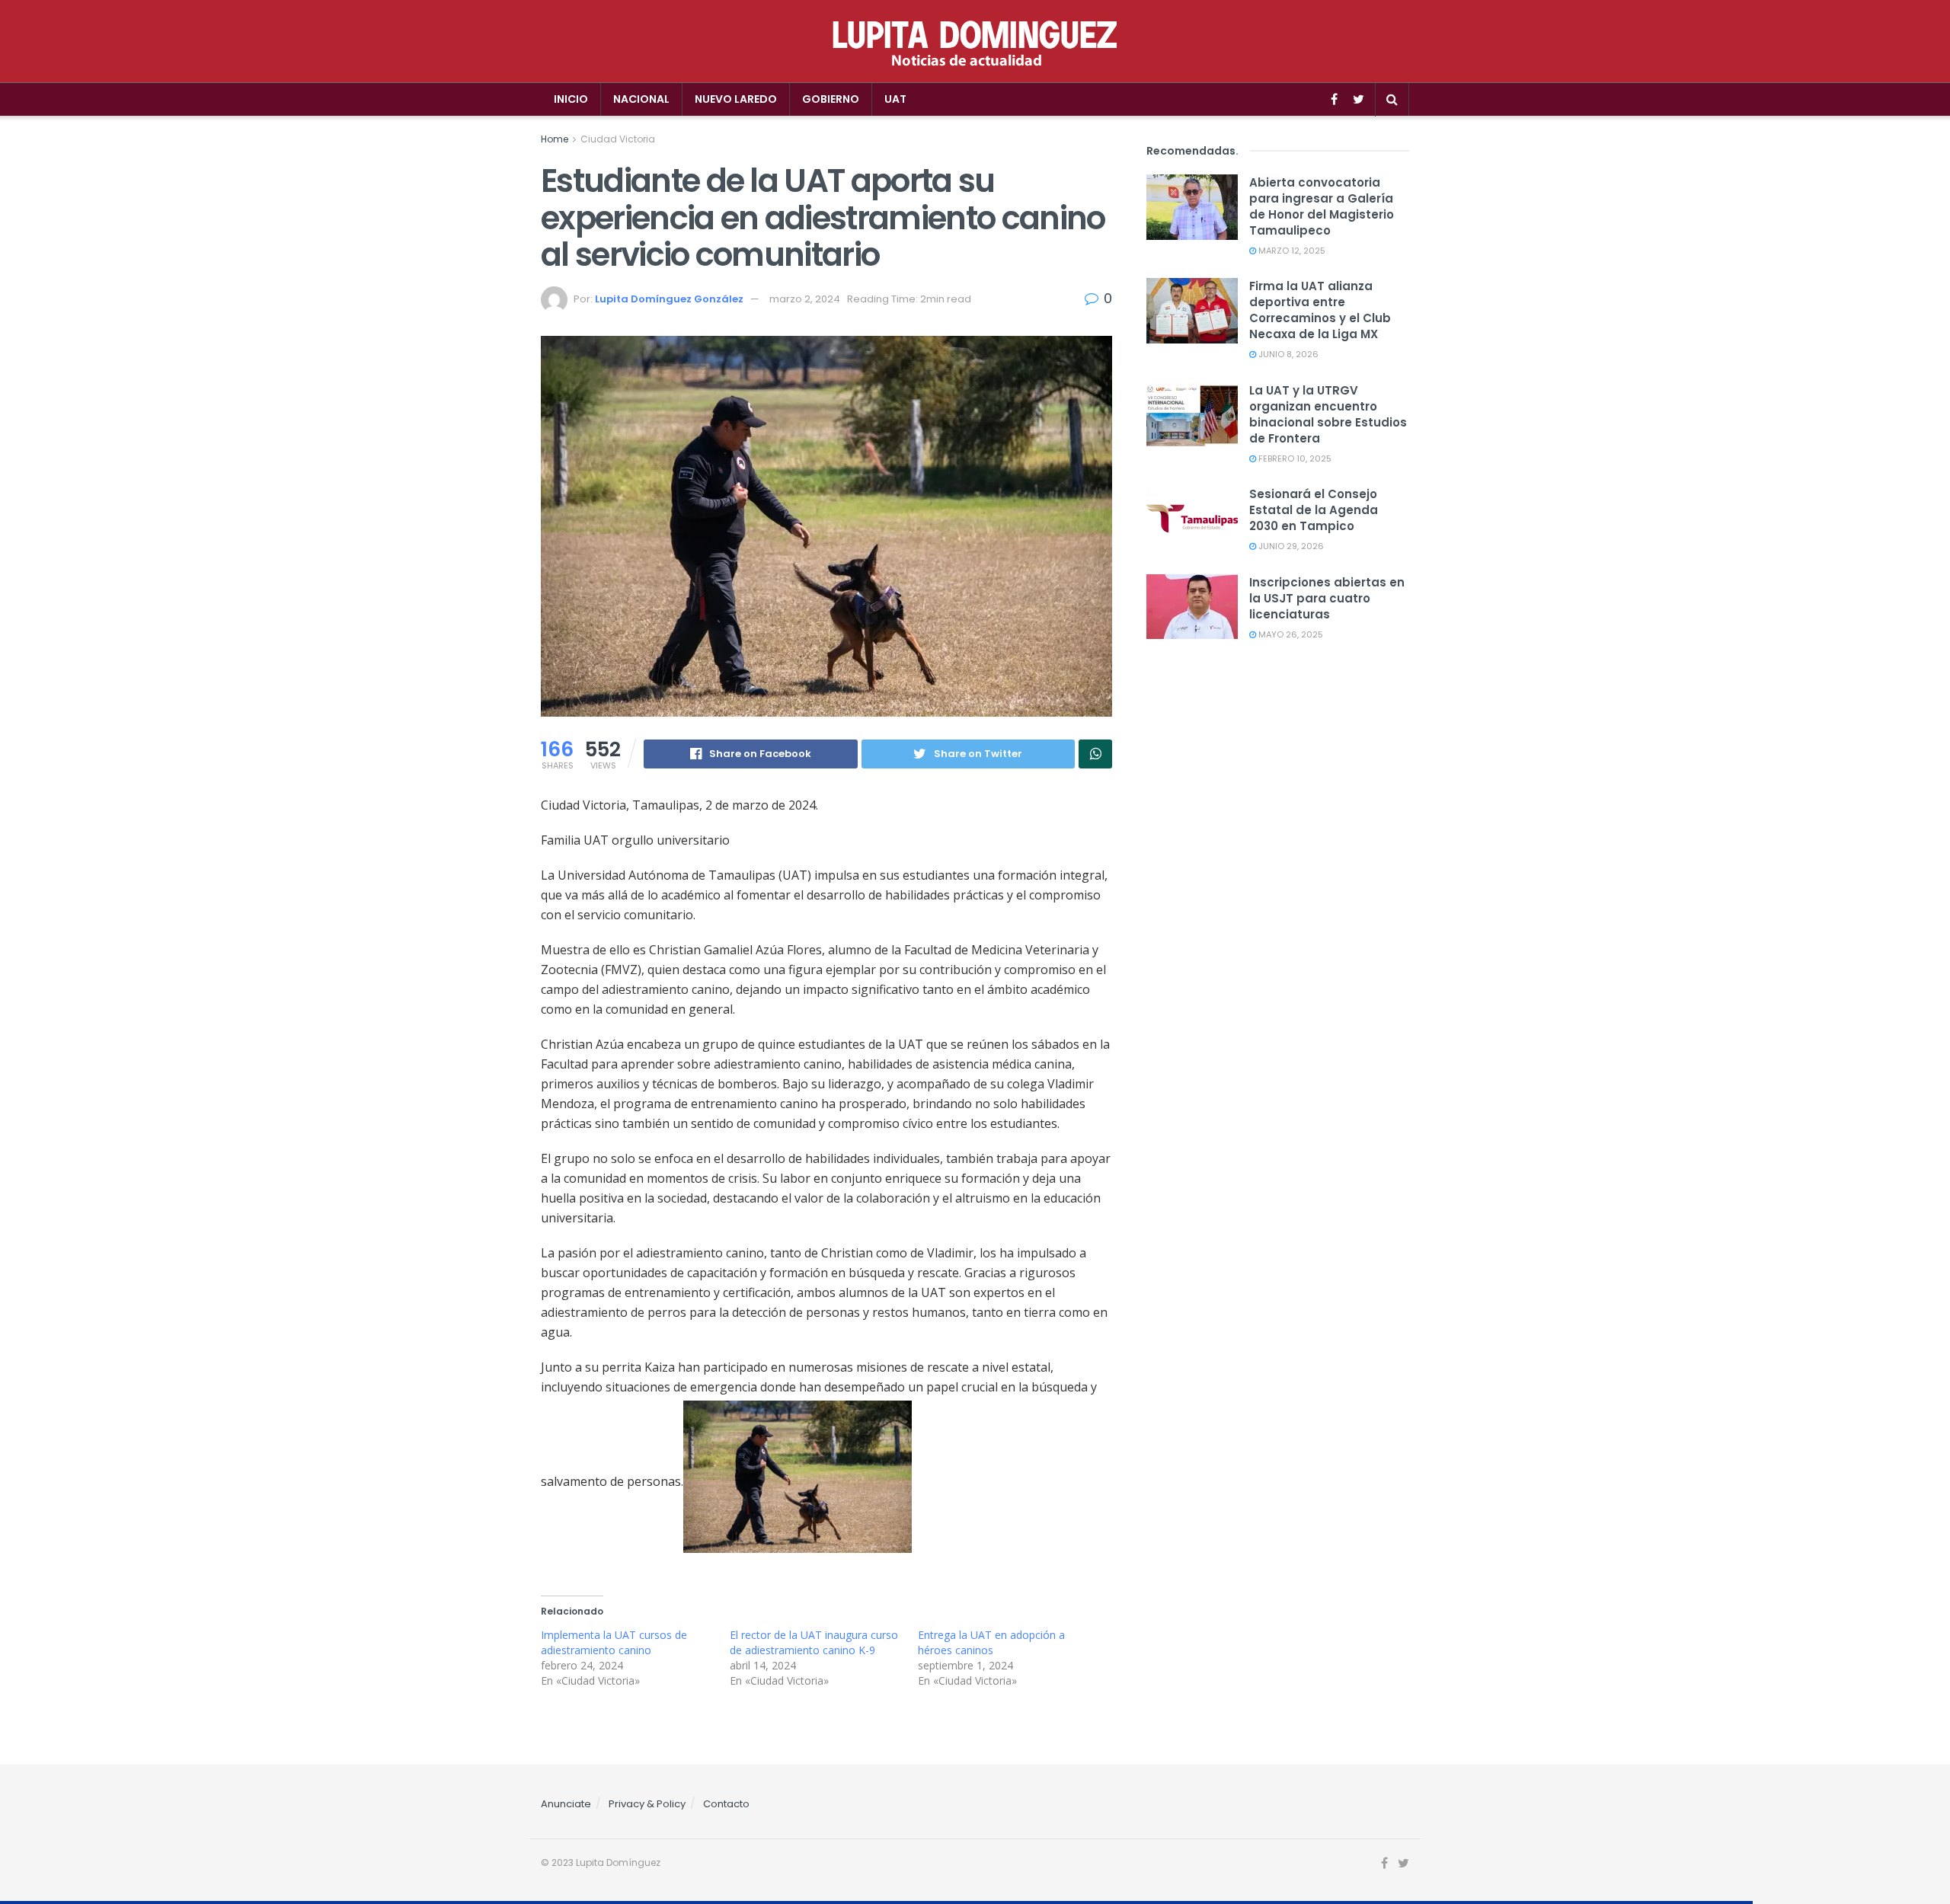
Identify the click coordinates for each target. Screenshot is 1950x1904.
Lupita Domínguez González (669, 299)
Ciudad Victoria (618, 139)
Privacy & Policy (647, 1804)
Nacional (641, 99)
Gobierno (831, 99)
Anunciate (566, 1804)
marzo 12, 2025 (1291, 251)
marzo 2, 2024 (805, 299)
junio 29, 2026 (1290, 546)
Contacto (726, 1804)
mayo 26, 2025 (1290, 634)
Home (555, 139)
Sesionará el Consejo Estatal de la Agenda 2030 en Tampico (1314, 510)
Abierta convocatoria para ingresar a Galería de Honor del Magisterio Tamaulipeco (1322, 206)
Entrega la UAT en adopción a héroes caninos (991, 1642)
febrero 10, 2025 (1294, 458)
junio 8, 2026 (1287, 354)
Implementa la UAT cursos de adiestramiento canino (614, 1642)
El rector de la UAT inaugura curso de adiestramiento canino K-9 (814, 1642)
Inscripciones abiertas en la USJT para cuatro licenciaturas (1327, 598)
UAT (895, 99)
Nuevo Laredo (736, 99)
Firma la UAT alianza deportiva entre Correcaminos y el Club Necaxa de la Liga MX (1320, 310)
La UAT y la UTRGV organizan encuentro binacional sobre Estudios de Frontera (1328, 414)
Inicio (571, 99)
